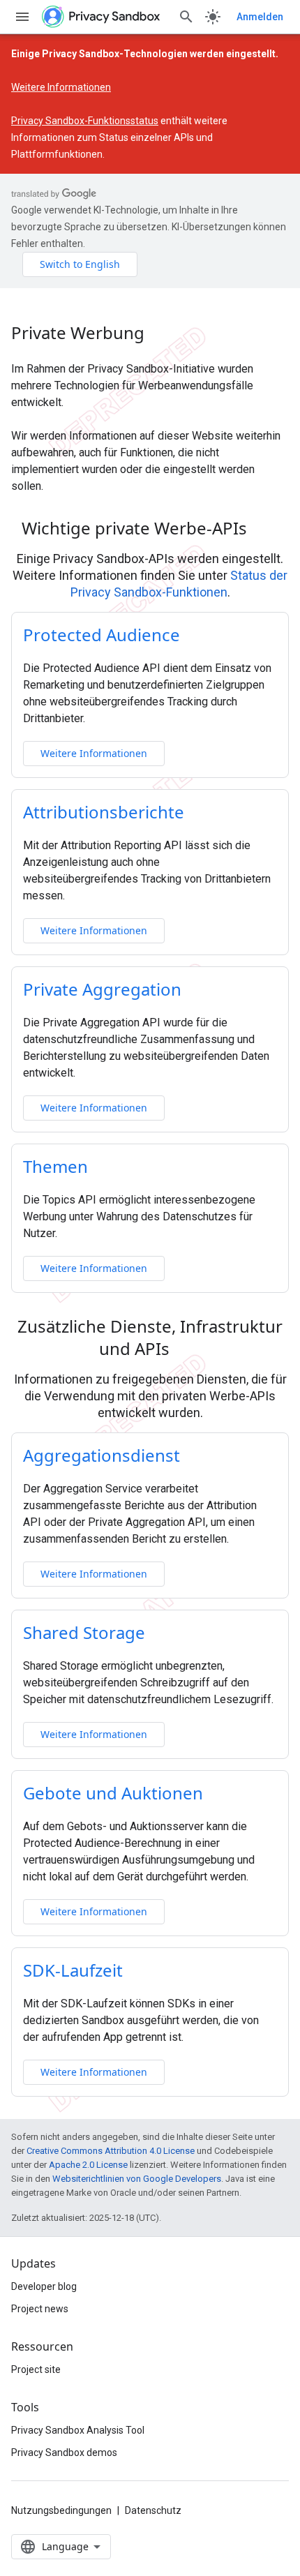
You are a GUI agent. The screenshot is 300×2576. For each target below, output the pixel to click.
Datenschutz (153, 2510)
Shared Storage (84, 1632)
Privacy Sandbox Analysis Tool (78, 2430)
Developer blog (44, 2286)
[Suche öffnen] (186, 17)
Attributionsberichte (104, 812)
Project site (36, 2369)
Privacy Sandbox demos (64, 2453)
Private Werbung (78, 333)
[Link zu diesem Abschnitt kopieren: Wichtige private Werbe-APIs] (265, 530)
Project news (40, 2309)
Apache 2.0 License (88, 2165)
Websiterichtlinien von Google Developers (137, 2179)
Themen (55, 1166)
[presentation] (150, 528)
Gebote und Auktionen (113, 1793)
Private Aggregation (102, 989)
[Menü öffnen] (22, 17)
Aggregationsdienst (102, 1455)
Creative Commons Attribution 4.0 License (111, 2151)
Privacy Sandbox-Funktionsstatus (85, 121)
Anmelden (260, 17)
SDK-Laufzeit (73, 1970)
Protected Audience (102, 635)
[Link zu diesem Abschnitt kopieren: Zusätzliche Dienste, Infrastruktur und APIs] (188, 1351)
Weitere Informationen (61, 87)
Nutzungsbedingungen (61, 2510)
